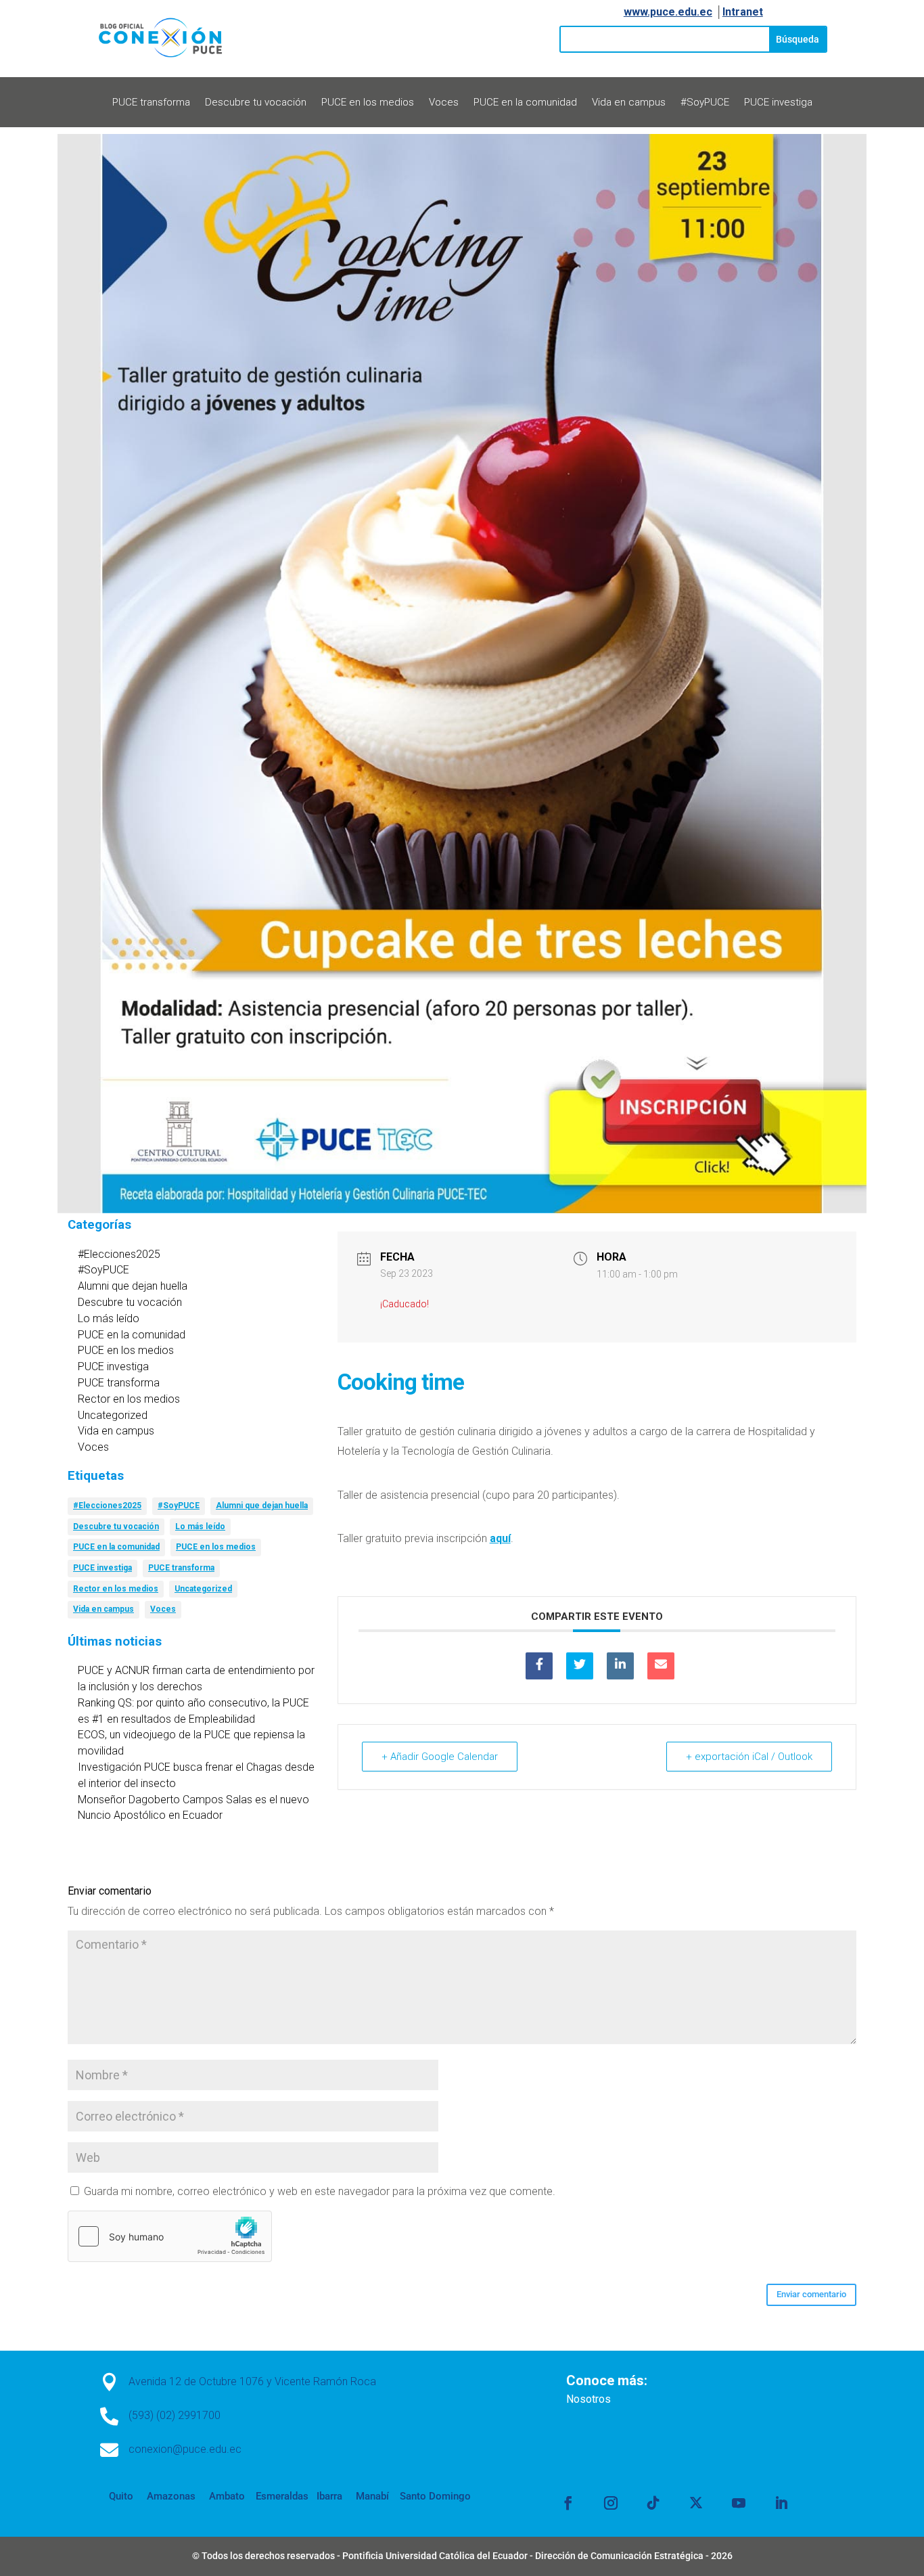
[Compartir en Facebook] (539, 1666)
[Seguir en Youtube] (739, 2503)
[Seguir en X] (696, 2503)
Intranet (743, 12)
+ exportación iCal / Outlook (749, 1757)
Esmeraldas (282, 2496)
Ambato (226, 2496)
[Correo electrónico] (661, 1666)
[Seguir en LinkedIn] (781, 2503)
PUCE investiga (778, 103)
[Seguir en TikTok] (653, 2503)
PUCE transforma (151, 103)
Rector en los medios (129, 1399)
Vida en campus (629, 103)
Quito (121, 2496)
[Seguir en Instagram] (611, 2503)
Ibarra (328, 2496)
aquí (500, 1538)
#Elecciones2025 (119, 1254)
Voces (444, 103)
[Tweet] (580, 1666)
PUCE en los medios (368, 103)
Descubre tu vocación (256, 103)
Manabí (371, 2496)
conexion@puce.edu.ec (185, 2449)
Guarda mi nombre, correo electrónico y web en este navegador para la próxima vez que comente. (320, 2191)
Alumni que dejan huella (133, 1286)
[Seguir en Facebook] (568, 2503)
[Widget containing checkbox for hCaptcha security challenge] (170, 2236)
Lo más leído (109, 1318)
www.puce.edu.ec (668, 12)
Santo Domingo (435, 2496)
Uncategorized (113, 1415)
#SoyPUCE (705, 103)
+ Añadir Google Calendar (440, 1757)
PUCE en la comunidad (525, 103)
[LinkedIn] (620, 1666)
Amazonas (170, 2496)
